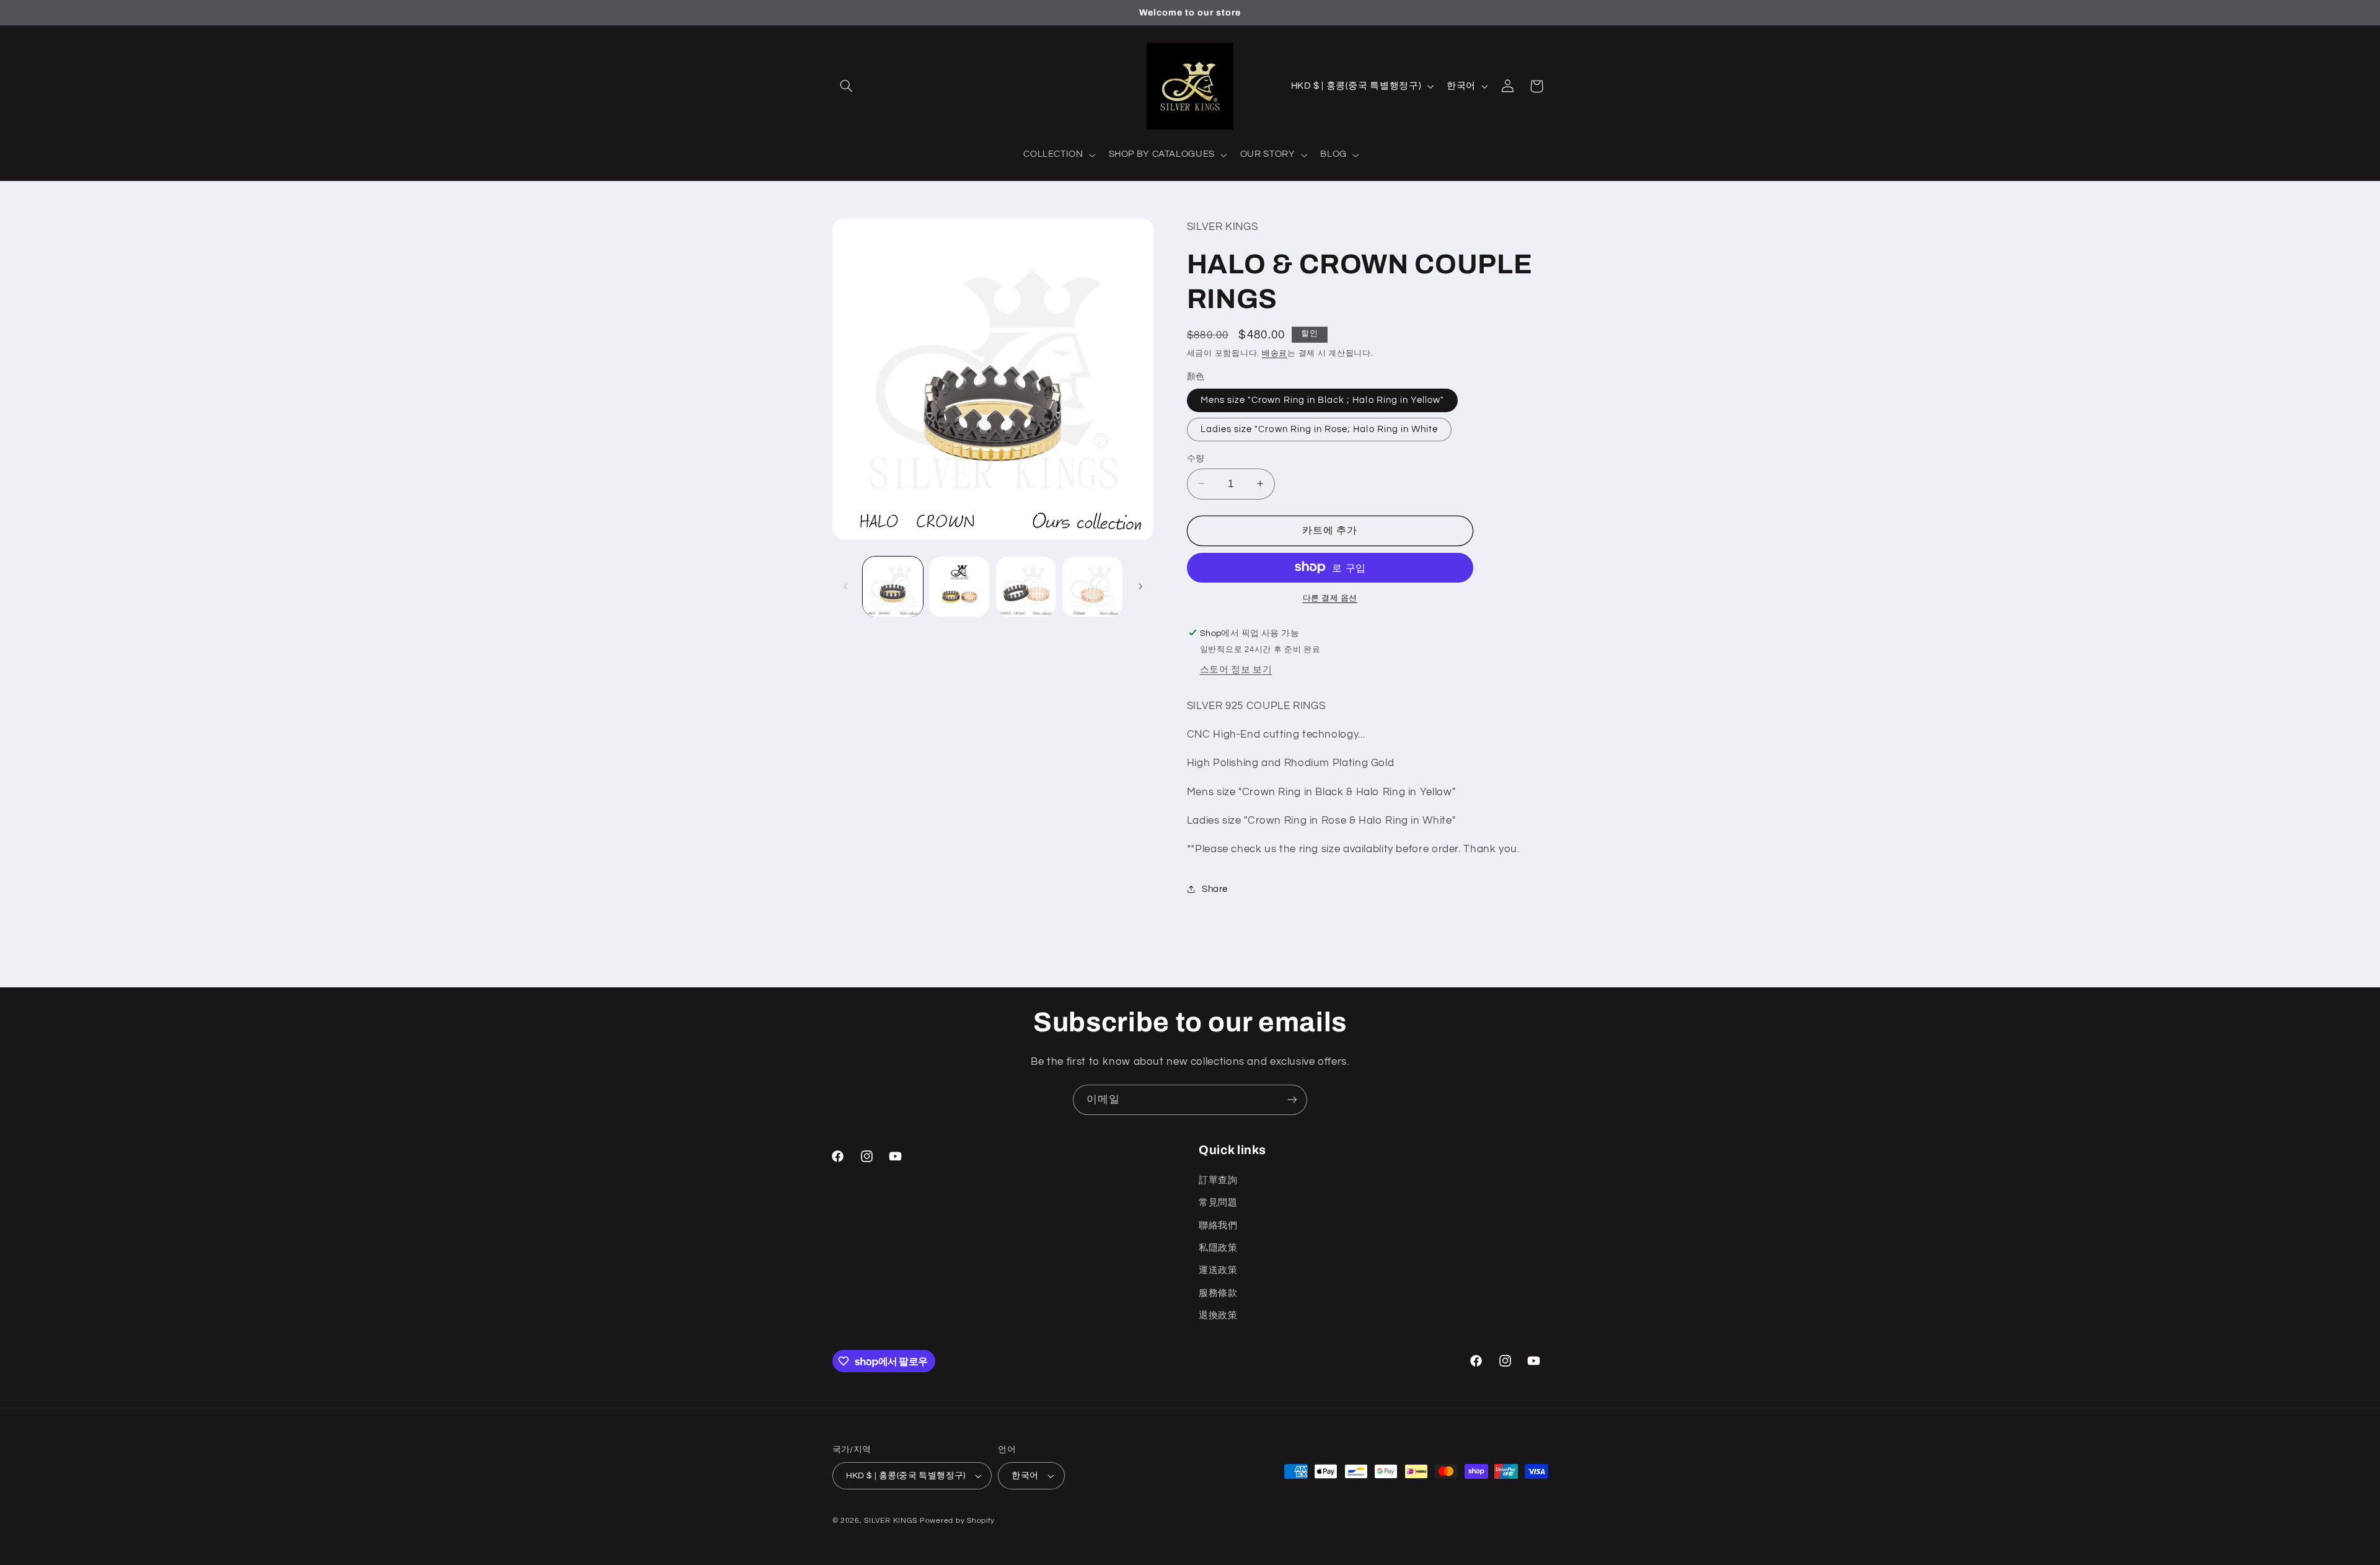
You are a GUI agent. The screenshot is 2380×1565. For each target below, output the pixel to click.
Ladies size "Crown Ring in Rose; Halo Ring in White (1320, 429)
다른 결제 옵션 (1330, 598)
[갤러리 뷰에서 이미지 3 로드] (1026, 587)
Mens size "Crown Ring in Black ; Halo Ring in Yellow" (1323, 399)
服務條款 (1218, 1293)
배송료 (1275, 353)
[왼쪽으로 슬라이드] (846, 586)
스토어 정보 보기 (1236, 669)
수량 (1196, 458)
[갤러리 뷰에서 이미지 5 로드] (1092, 587)
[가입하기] (1292, 1100)
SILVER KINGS (892, 1521)
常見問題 (1218, 1203)
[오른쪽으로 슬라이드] (1140, 586)
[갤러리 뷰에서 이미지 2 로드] (959, 587)
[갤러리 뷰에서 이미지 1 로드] (893, 587)
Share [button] (1215, 889)
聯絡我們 (1218, 1225)
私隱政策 (1218, 1248)
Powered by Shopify (957, 1521)
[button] (847, 86)
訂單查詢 (1218, 1180)
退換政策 (1218, 1316)
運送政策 (1218, 1270)
